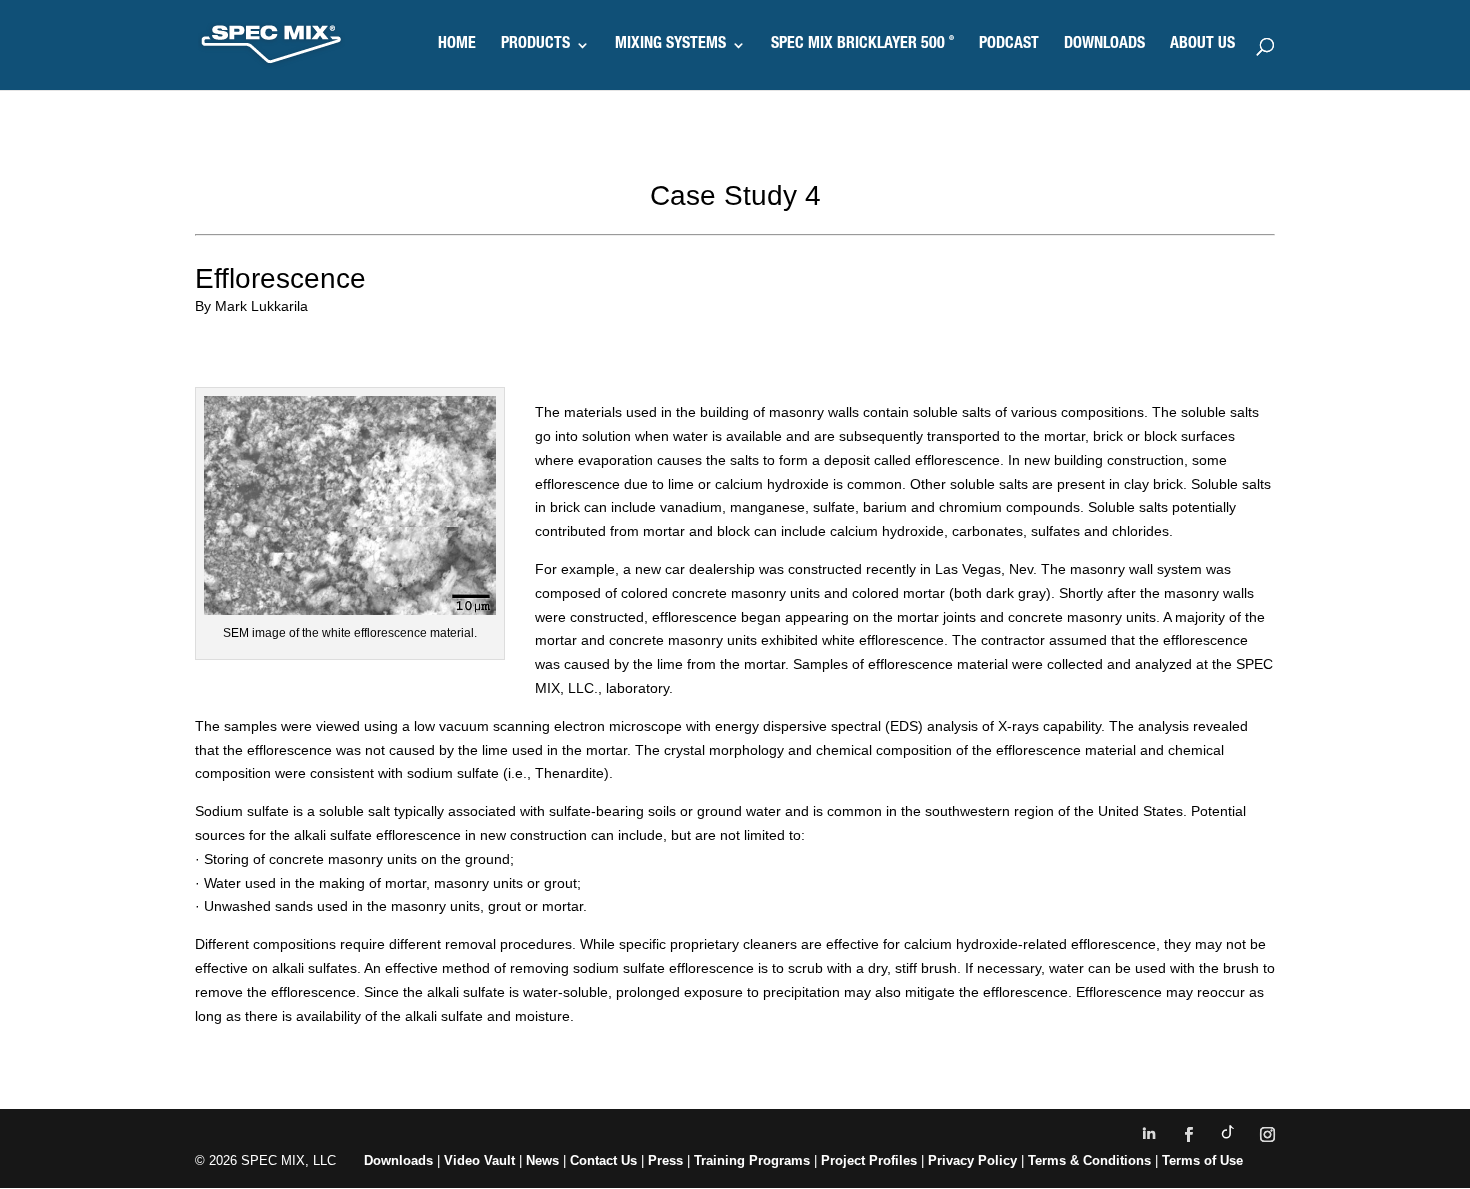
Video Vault (479, 1160)
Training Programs (754, 1160)
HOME (457, 45)
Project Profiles (871, 1160)
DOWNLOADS (1104, 45)
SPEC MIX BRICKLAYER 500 (862, 45)
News (542, 1160)
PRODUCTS (535, 45)
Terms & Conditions (1089, 1160)
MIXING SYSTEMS (670, 45)
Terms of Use (1202, 1160)
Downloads (398, 1160)
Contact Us (603, 1160)
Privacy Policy (972, 1160)
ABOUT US (1202, 45)
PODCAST (1009, 45)
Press (665, 1160)
